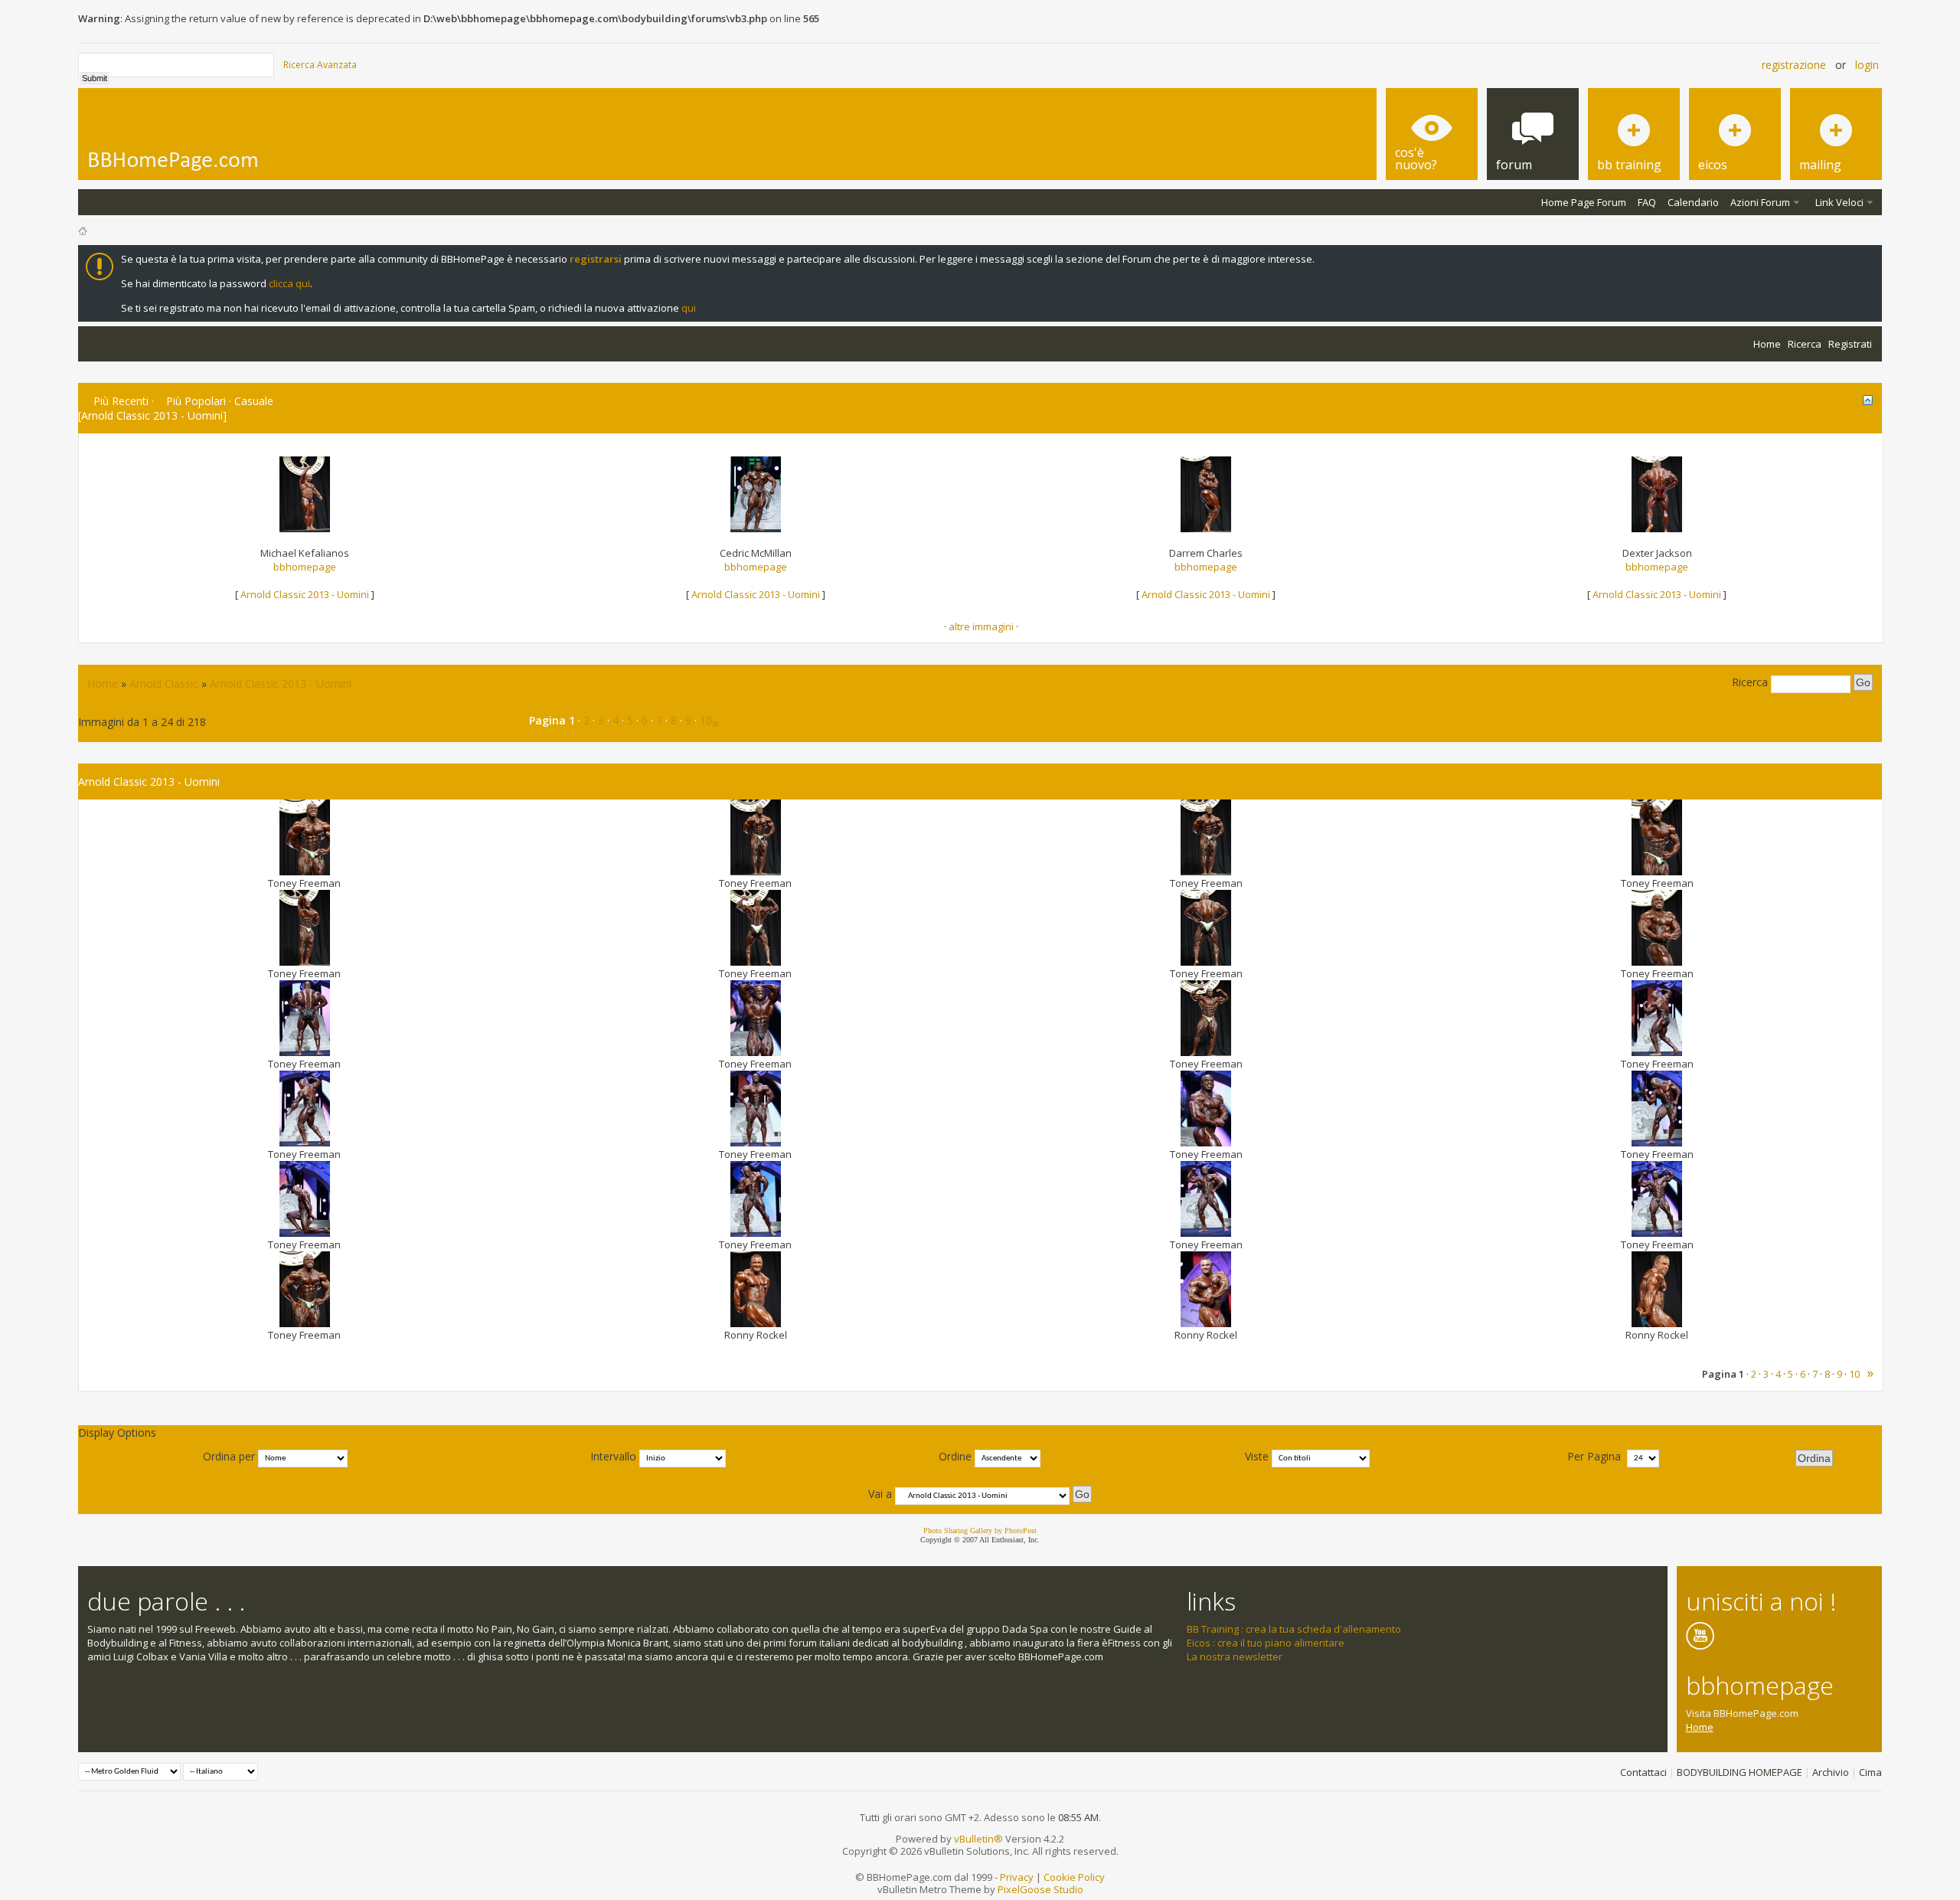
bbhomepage (305, 567)
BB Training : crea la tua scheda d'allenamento (1294, 1629)
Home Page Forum (1584, 202)
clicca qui (289, 283)
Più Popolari (196, 401)
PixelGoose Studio (1040, 1889)
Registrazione (1794, 65)
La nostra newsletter (1235, 1656)
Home (1767, 344)
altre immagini (981, 626)
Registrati (1850, 344)
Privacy (1017, 1877)
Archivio (1831, 1772)
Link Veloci (1839, 202)
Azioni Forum (1760, 202)
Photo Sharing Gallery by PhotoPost (980, 1530)
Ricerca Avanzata (320, 65)
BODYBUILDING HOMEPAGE (1739, 1772)
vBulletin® (978, 1839)
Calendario (1693, 202)
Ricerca (1805, 344)
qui (689, 308)
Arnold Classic (164, 683)
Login (1867, 65)
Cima (1870, 1772)
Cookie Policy (1074, 1877)
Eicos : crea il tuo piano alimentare (1266, 1643)
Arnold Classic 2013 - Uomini (305, 594)
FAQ (1647, 202)
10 (706, 720)
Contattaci (1643, 1772)
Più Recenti (121, 401)
